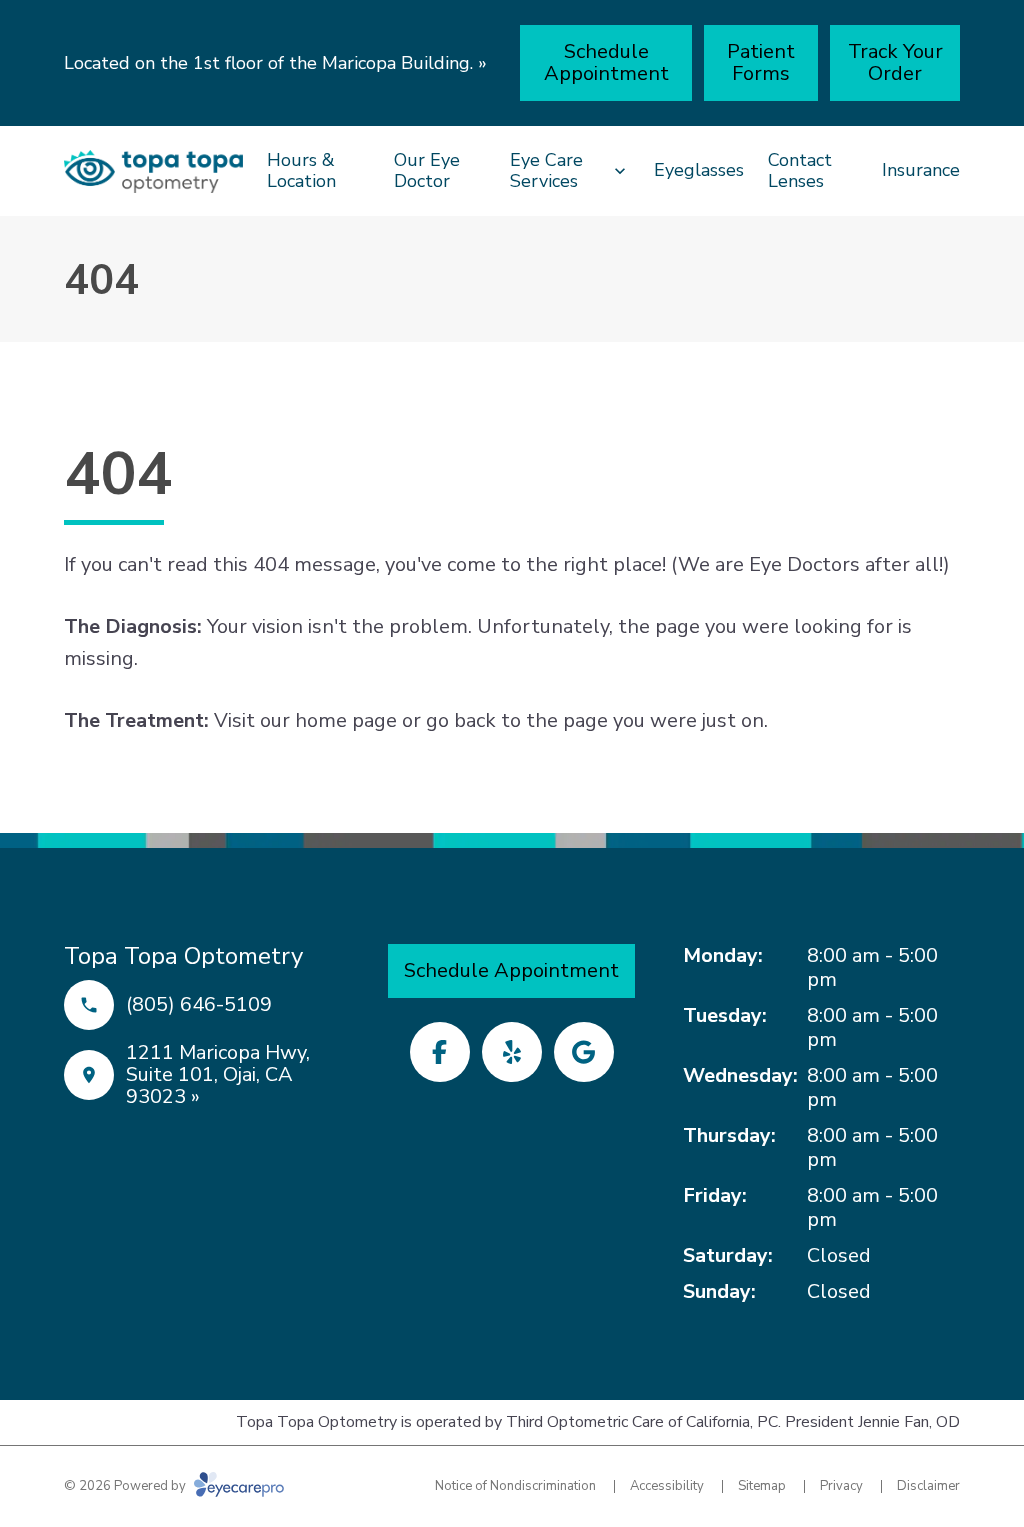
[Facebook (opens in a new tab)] (440, 1052)
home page (346, 720)
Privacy (841, 1486)
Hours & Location (301, 171)
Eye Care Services (546, 171)
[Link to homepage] (153, 171)
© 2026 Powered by (126, 1486)
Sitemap (762, 1486)
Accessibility (667, 1486)
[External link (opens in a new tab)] (584, 1052)
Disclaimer (928, 1486)
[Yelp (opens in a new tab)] (512, 1052)
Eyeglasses (699, 170)
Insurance (921, 170)
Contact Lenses (800, 171)
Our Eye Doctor (427, 171)
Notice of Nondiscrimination (515, 1486)
